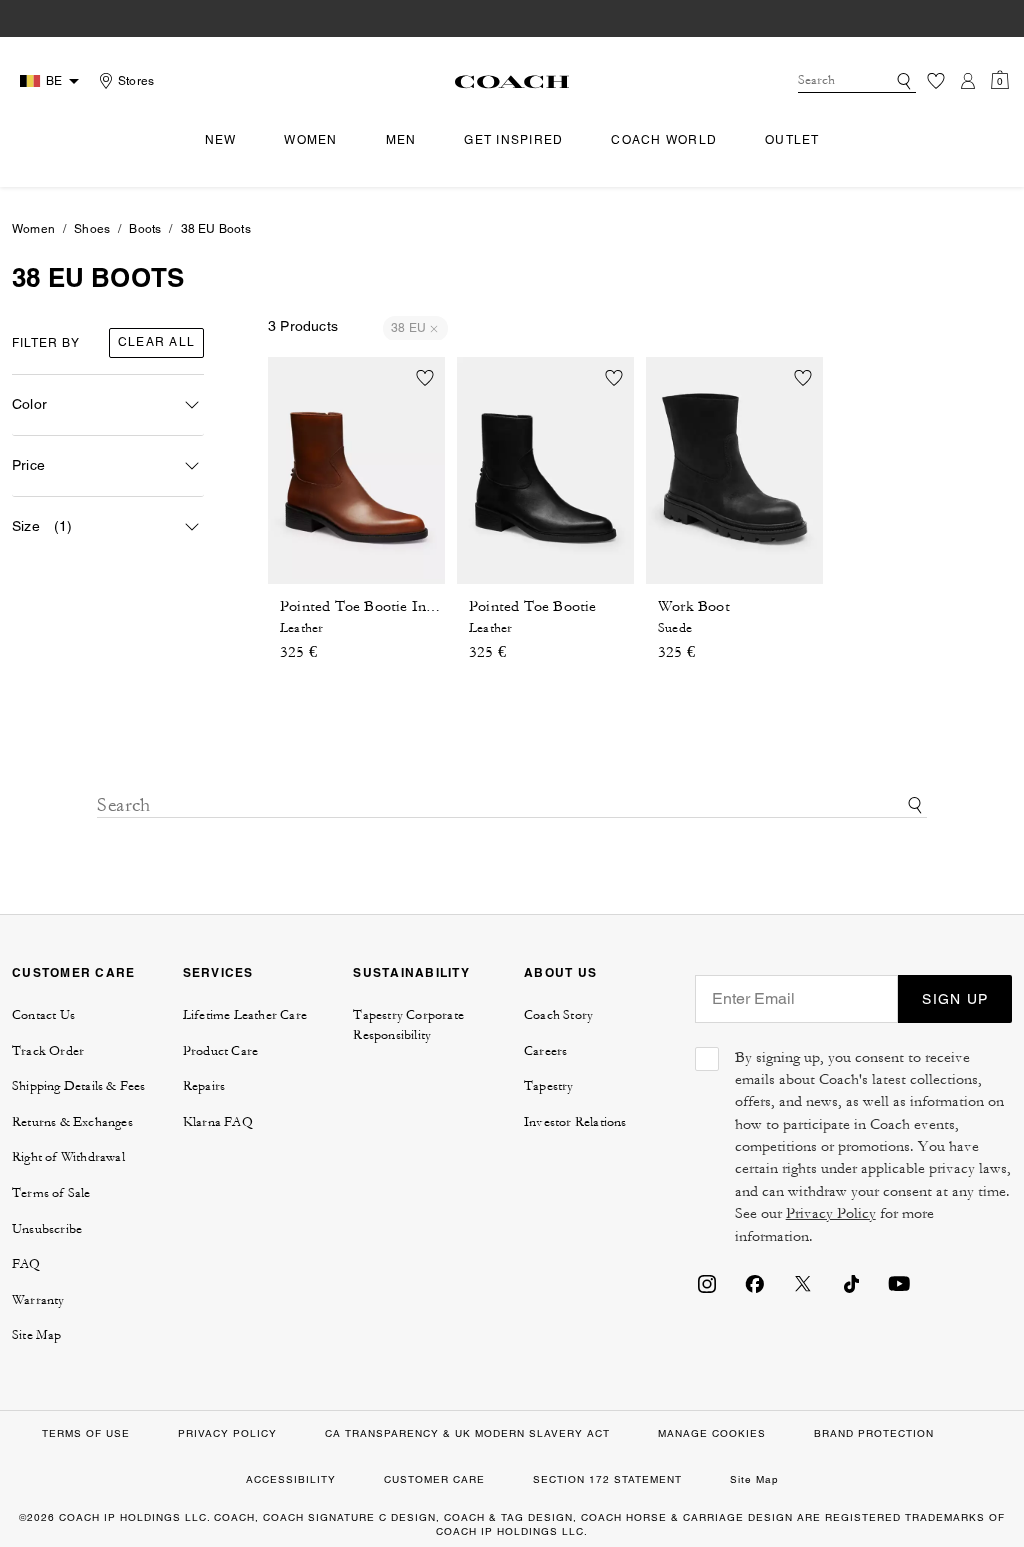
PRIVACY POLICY (227, 1433)
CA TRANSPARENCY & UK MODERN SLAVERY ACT (467, 1433)
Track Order (48, 1051)
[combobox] (857, 81)
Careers (545, 1051)
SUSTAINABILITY (411, 972)
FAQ (26, 1264)
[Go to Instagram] (707, 1283)
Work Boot (694, 606)
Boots (145, 229)
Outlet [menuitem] (792, 140)
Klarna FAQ (218, 1122)
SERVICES (218, 972)
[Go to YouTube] (899, 1283)
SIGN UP (955, 999)
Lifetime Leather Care (245, 1015)
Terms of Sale (51, 1193)
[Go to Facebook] (755, 1283)
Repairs (204, 1086)
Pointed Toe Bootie (533, 606)
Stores (136, 81)
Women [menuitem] (310, 140)
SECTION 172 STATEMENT (607, 1479)
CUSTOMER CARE (73, 972)
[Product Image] (356, 470)
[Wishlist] (936, 81)
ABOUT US (560, 972)
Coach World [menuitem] (664, 140)
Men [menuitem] (401, 140)
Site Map (37, 1335)
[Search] (904, 81)
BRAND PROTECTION (874, 1433)
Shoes (92, 229)
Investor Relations (575, 1122)
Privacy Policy (831, 1213)
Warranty (38, 1300)
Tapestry (549, 1086)
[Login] (968, 81)
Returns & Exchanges (72, 1122)
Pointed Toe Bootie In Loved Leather (402, 606)
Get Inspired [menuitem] (513, 140)
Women (33, 229)
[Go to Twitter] (803, 1283)
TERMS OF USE (86, 1433)
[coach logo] (512, 81)
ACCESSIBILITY (291, 1479)
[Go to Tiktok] (851, 1283)
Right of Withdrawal (68, 1157)
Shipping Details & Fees (79, 1086)
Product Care (220, 1051)
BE (54, 81)
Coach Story (558, 1015)
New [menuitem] (221, 140)
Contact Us (43, 1015)
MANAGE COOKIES (712, 1433)
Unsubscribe (47, 1229)
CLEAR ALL (156, 342)
